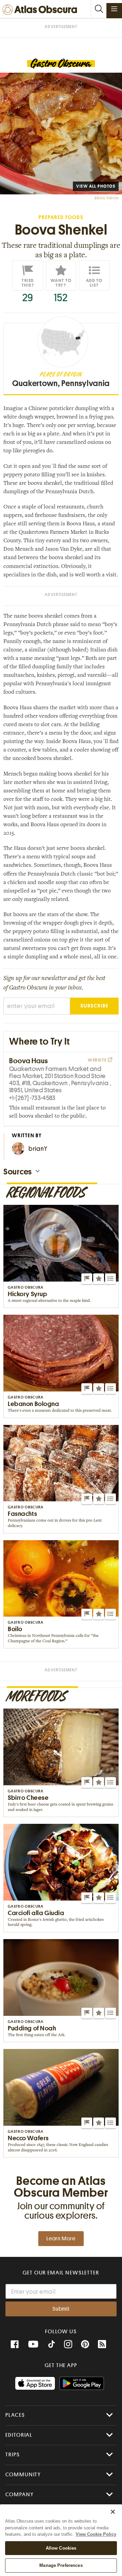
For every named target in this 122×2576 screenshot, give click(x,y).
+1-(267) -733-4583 (32, 1098)
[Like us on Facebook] (15, 2344)
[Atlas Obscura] (41, 10)
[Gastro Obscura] (61, 64)
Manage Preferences (61, 2565)
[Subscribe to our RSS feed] (102, 2344)
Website (98, 1060)
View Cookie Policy (96, 2534)
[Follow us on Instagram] (68, 2344)
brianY (38, 1149)
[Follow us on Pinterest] (85, 2344)
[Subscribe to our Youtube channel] (33, 2344)
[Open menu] (114, 9)
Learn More (61, 2239)
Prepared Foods (61, 218)
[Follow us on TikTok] (52, 2345)
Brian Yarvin (107, 198)
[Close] (113, 2512)
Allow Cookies (61, 2548)
